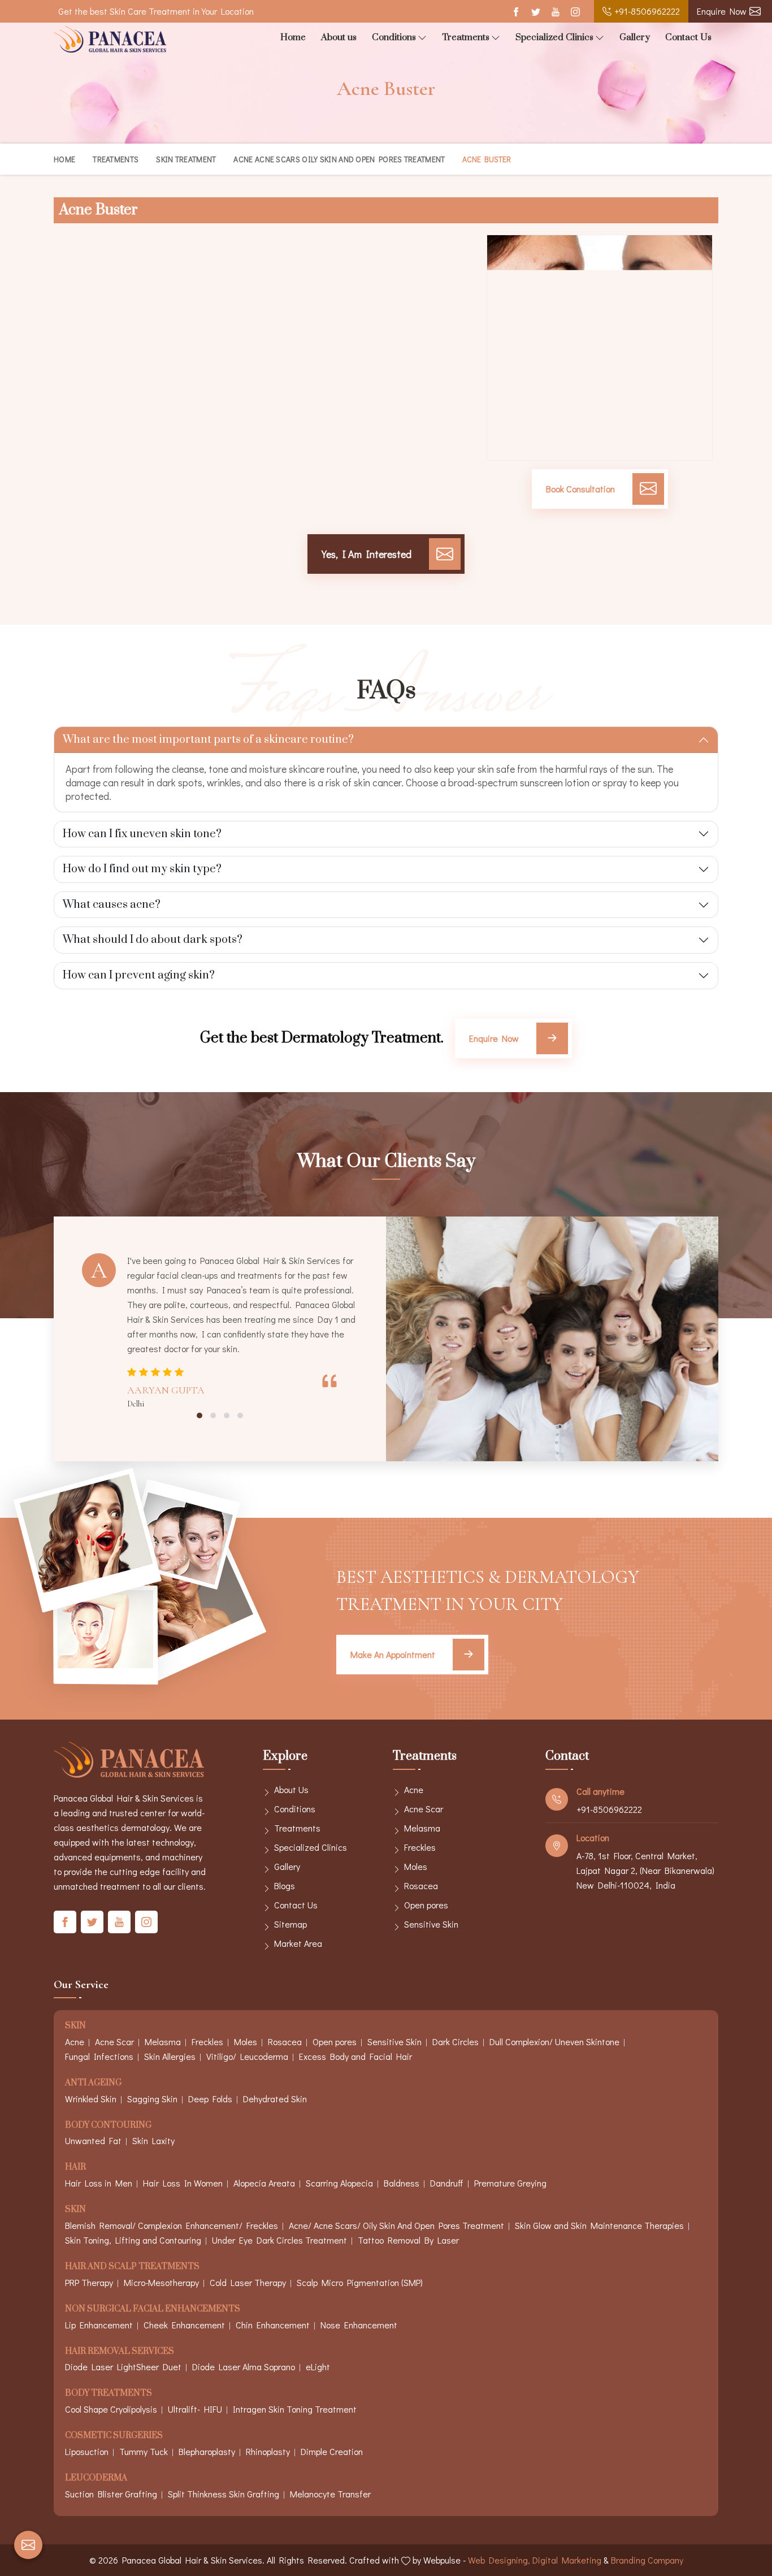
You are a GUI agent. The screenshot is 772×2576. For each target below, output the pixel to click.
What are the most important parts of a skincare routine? (208, 740)
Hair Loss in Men (99, 2183)
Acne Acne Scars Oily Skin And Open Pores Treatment (339, 159)
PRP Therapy (89, 2282)
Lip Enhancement (99, 2325)
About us (339, 37)
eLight (318, 2367)
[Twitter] (535, 12)
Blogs (285, 1886)
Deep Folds (210, 2099)
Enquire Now (722, 11)
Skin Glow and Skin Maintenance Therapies (599, 2225)
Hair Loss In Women (183, 2183)
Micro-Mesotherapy (161, 2282)
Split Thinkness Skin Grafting (224, 2494)
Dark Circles (456, 2042)
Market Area (298, 1943)
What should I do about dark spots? (153, 940)
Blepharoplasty (207, 2451)
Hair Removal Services (120, 2352)
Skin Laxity (153, 2140)
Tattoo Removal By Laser (408, 2240)
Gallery (635, 37)
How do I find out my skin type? (142, 869)
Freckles (420, 1847)
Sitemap (290, 1924)
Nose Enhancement (359, 2325)
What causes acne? (112, 905)
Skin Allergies (170, 2056)
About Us (291, 1789)
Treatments (466, 37)
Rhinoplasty (268, 2451)
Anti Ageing (93, 2083)
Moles (416, 1866)
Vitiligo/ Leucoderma (247, 2056)
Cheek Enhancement (184, 2325)
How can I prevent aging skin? (139, 975)
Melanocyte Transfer (330, 2494)
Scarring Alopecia (339, 2183)
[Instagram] (575, 12)
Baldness (402, 2183)
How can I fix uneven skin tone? (142, 834)
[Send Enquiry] (28, 2545)
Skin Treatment (186, 159)
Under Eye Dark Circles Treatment (279, 2240)
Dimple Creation (332, 2451)
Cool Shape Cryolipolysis (111, 2409)
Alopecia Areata (264, 2183)
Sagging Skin (152, 2099)
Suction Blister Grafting (111, 2494)
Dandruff (447, 2183)
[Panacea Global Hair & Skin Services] (110, 39)
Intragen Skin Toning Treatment (295, 2409)
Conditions (394, 37)
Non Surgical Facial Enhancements (153, 2309)
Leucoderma (96, 2478)
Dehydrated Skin (275, 2099)
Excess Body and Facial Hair (355, 2056)
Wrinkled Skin (91, 2099)
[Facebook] (516, 12)
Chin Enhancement (273, 2325)
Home (293, 37)
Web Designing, (499, 2560)
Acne (414, 1789)
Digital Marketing (567, 2560)
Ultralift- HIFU (195, 2409)
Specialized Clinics (554, 37)
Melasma (422, 1828)
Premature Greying (510, 2183)
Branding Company (647, 2560)
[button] (199, 1415)
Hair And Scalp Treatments (132, 2267)
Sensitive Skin (431, 1924)
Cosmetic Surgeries (114, 2436)
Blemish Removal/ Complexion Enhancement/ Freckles (172, 2225)
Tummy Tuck (144, 2451)
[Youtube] (555, 12)
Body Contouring (108, 2126)
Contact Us (688, 37)
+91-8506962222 (647, 11)
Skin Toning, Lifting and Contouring (133, 2240)
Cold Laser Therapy (248, 2282)
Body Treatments (109, 2394)
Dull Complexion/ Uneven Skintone (554, 2042)
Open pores (426, 1905)
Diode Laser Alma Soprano (244, 2367)
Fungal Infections (99, 2056)
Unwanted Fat (93, 2140)
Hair (75, 2168)
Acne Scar (424, 1809)
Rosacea (421, 1886)
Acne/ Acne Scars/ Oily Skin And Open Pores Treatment (396, 2225)
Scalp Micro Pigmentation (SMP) (360, 2282)
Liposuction (87, 2451)
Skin (75, 2026)
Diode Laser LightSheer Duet (123, 2367)
